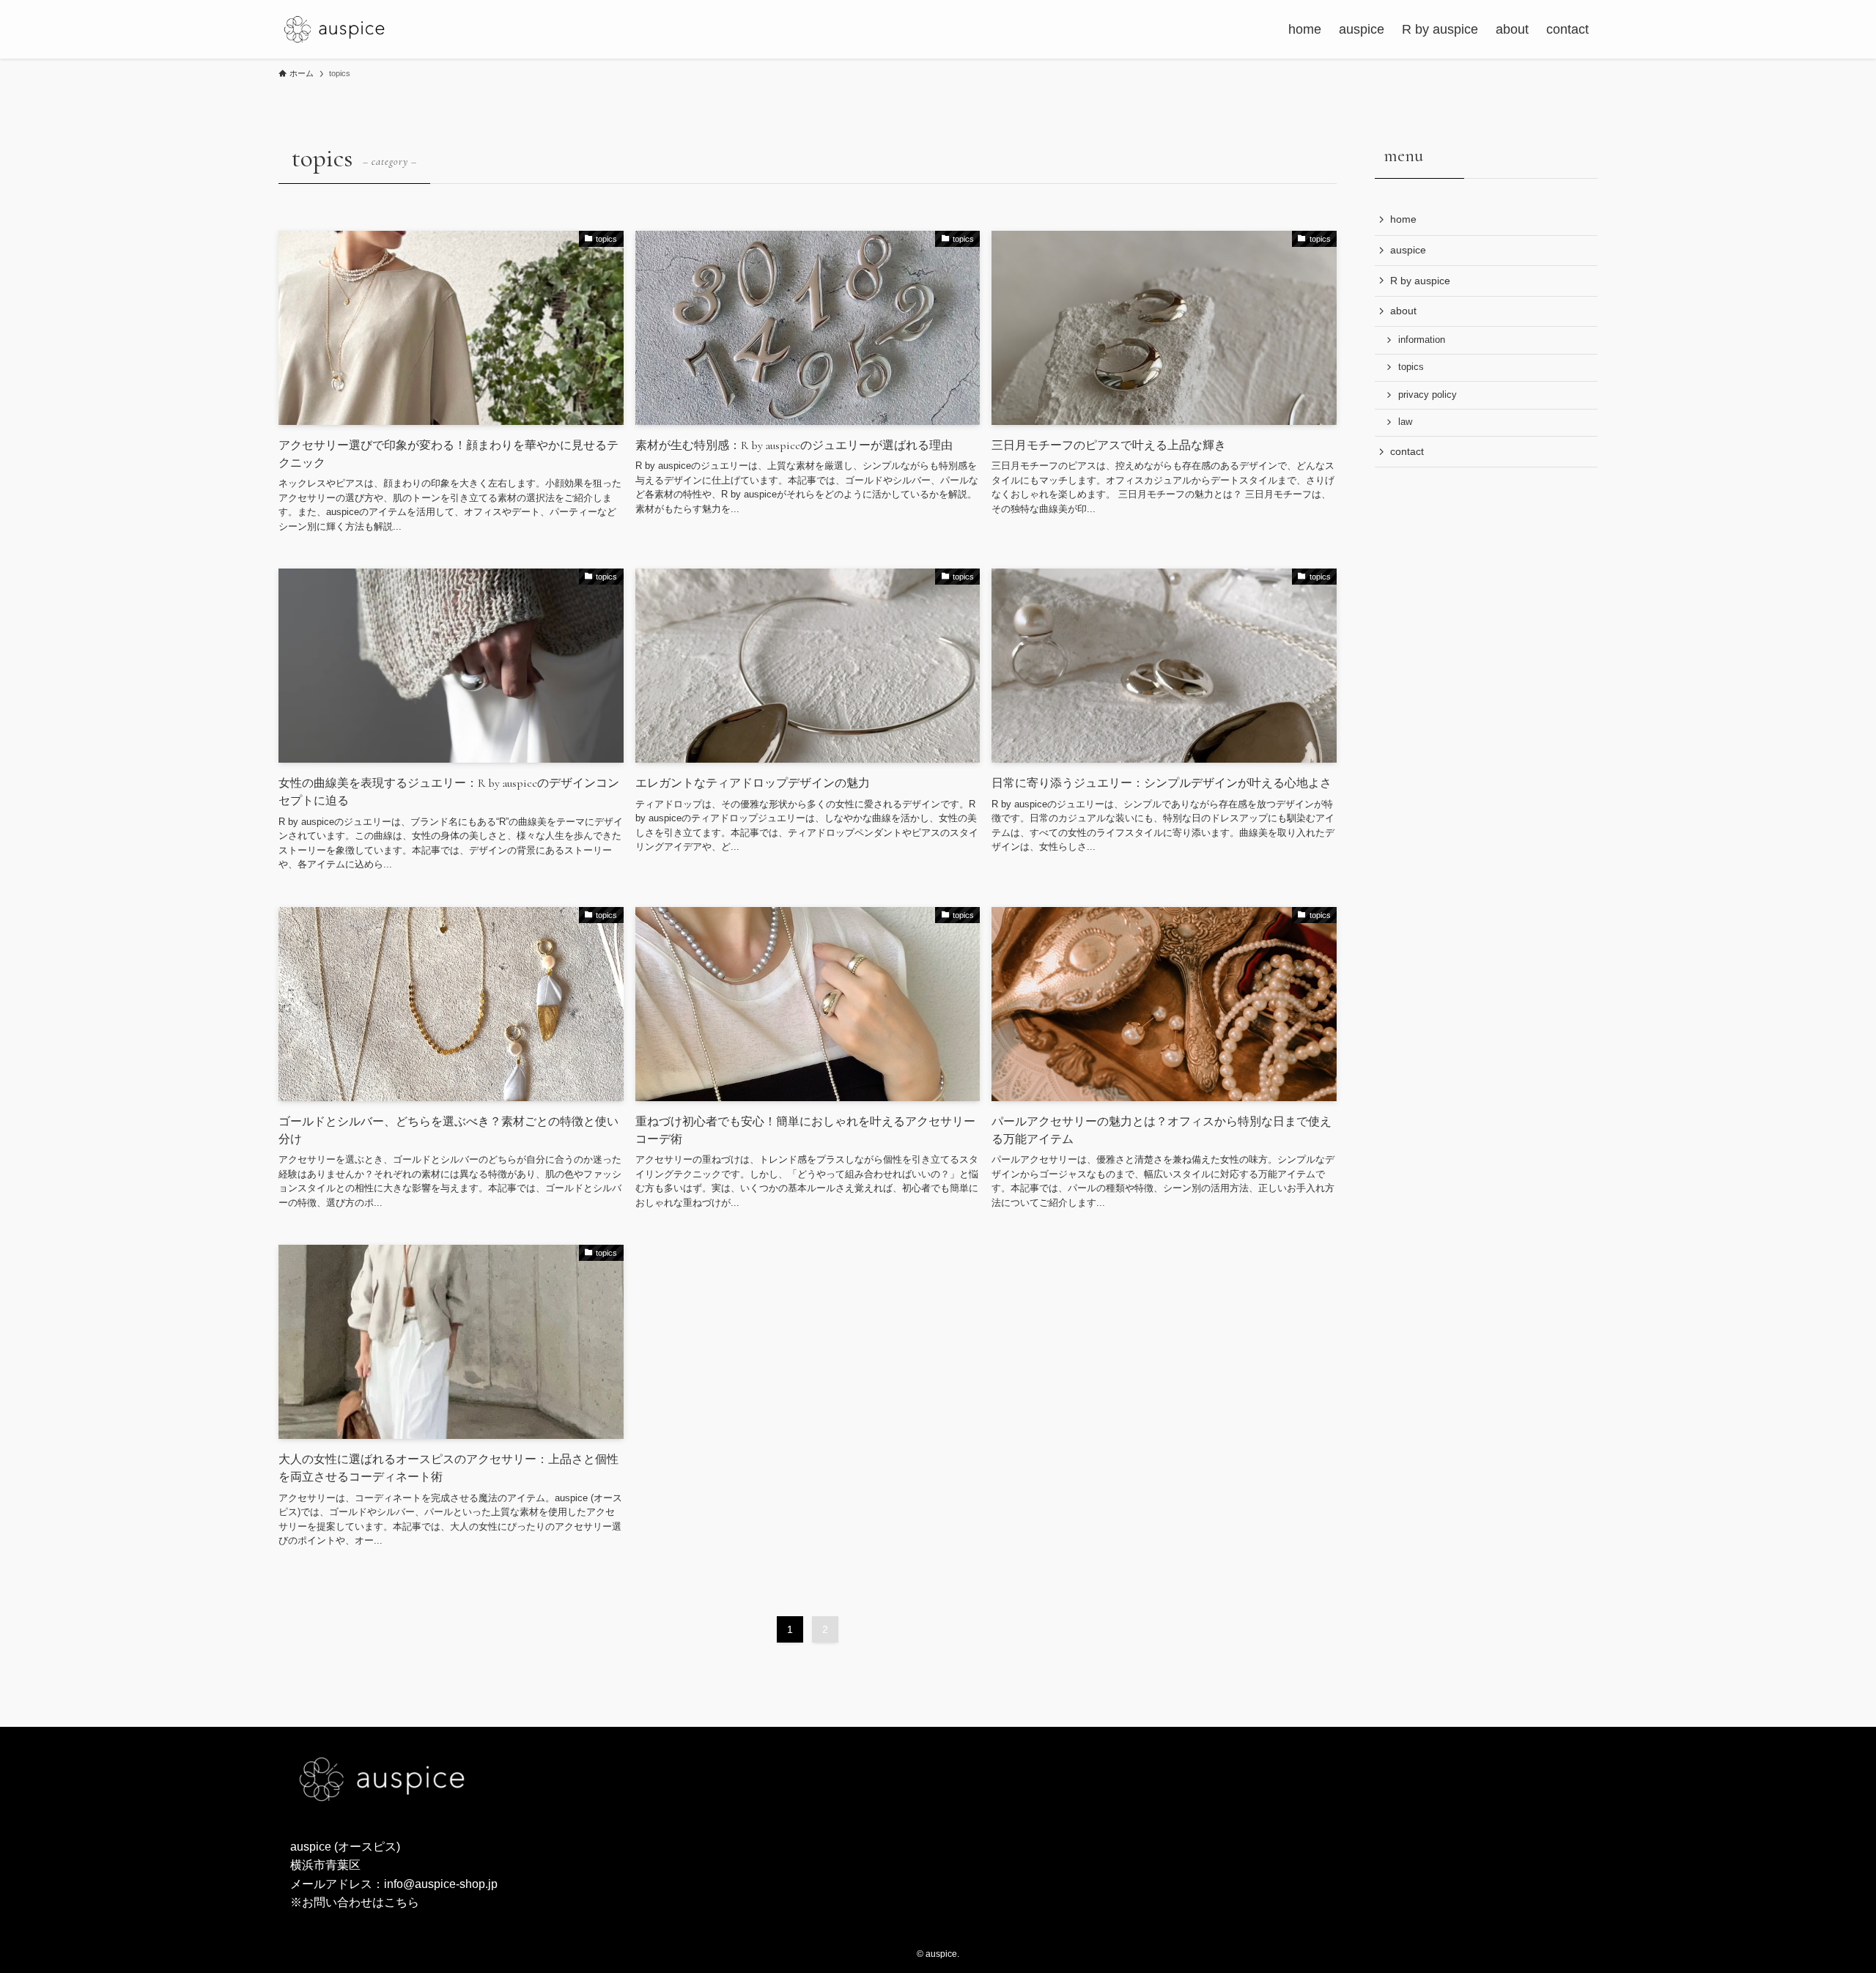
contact (1407, 451)
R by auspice (1420, 281)
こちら (402, 1902)
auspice (1408, 250)
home (1403, 219)
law (1405, 422)
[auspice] (334, 29)
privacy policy (1428, 395)
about (1403, 311)
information (1422, 340)
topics (1411, 367)
